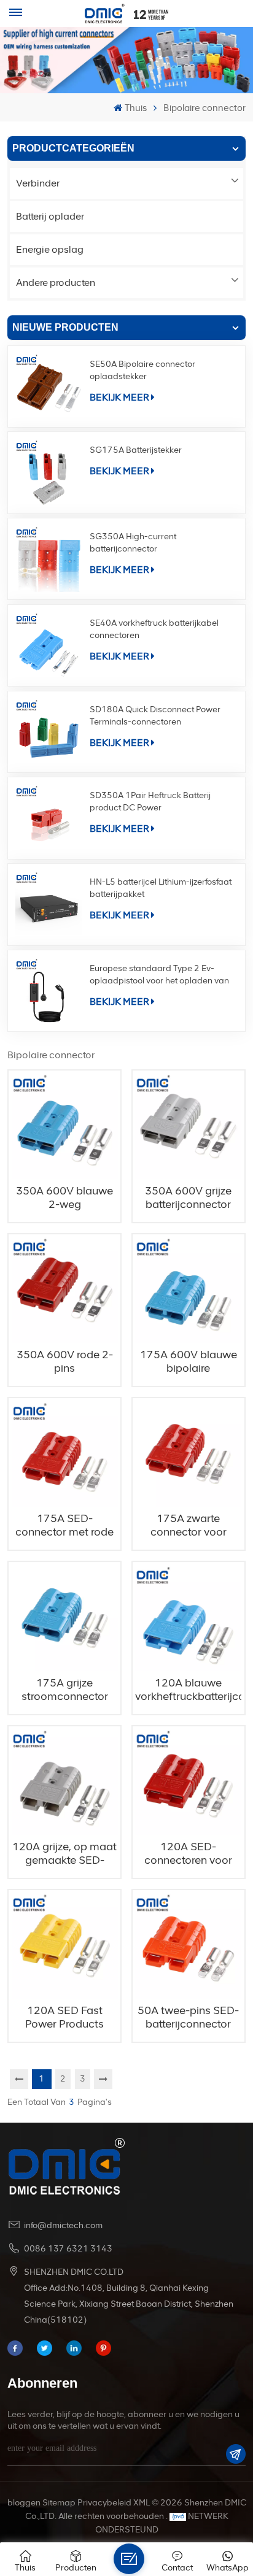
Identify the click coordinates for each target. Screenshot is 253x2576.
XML (142, 2503)
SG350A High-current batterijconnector (133, 543)
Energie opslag (50, 249)
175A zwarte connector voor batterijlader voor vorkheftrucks (188, 1525)
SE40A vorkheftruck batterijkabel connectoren (154, 629)
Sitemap (59, 2503)
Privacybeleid (104, 2503)
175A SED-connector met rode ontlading (64, 1525)
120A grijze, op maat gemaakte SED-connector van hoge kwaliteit (64, 1853)
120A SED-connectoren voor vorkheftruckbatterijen (188, 1853)
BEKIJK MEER (119, 397)
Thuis (135, 108)
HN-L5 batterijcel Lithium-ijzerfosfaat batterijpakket (161, 888)
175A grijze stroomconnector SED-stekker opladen (65, 1690)
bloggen (24, 2503)
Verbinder (38, 183)
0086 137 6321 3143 (68, 2249)
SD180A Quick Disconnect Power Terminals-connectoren (155, 716)
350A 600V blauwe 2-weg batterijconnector (64, 1198)
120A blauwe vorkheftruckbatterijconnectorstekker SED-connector (188, 1690)
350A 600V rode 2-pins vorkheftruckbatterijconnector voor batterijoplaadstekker (65, 1361)
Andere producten (56, 283)
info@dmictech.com (63, 2225)
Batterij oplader (50, 216)
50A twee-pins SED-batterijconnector (188, 2017)
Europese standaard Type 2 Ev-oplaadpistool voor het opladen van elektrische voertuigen (159, 975)
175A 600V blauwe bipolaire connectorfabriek (189, 1361)
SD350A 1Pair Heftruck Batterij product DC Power (150, 802)
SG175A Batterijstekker (136, 450)
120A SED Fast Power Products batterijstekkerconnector (65, 2017)
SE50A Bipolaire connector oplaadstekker (142, 370)
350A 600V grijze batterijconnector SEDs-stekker (188, 1198)
